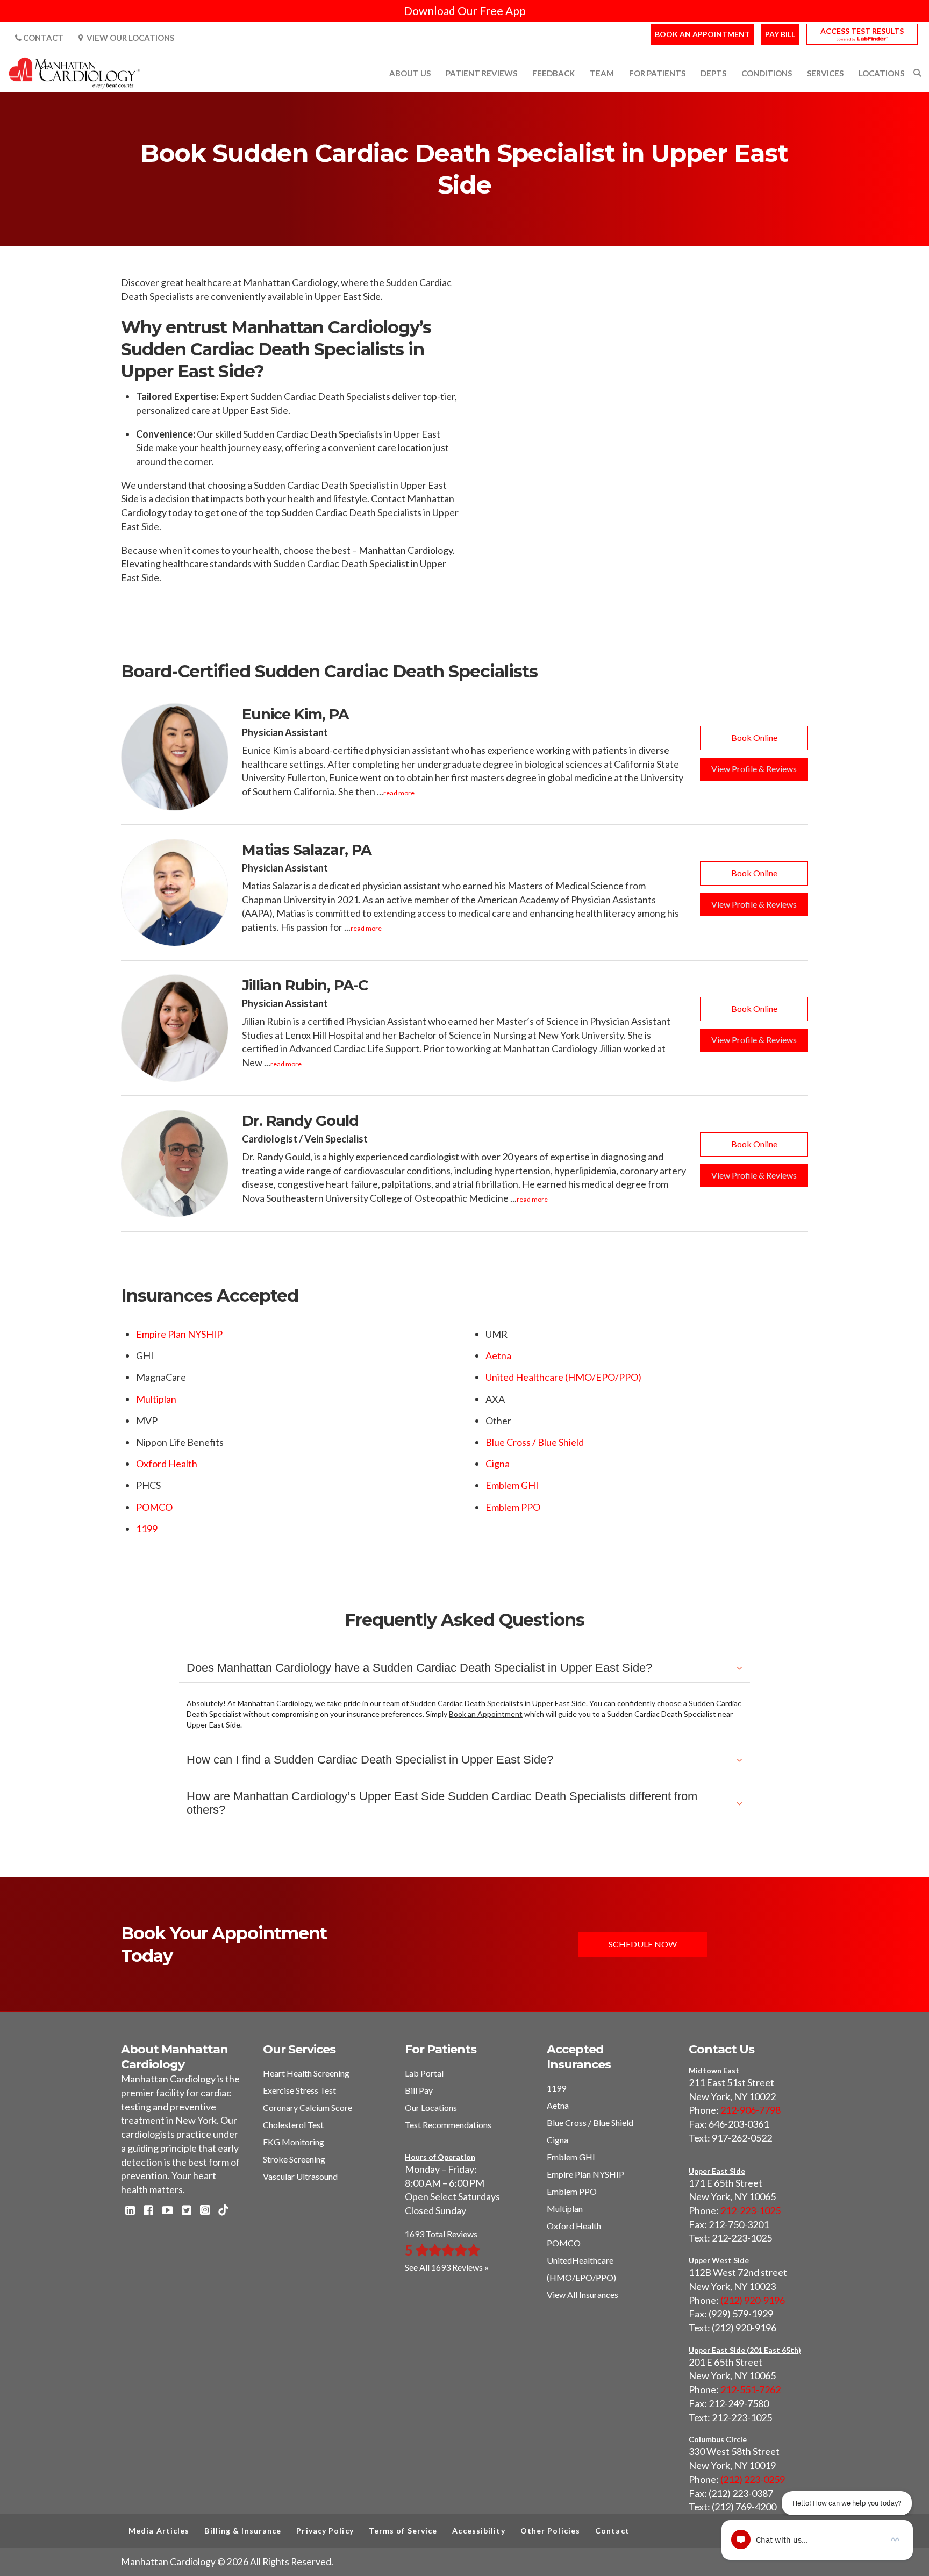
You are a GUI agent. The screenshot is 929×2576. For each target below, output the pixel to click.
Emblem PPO (513, 1507)
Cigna (498, 1464)
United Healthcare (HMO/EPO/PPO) (563, 1377)
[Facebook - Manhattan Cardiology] (148, 2211)
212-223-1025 (751, 2210)
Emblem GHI (512, 1485)
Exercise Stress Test (299, 2090)
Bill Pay (419, 2090)
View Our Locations (129, 38)
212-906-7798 (751, 2110)
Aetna (498, 1355)
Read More (399, 793)
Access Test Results (862, 31)
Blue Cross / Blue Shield (535, 1442)
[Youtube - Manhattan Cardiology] (167, 2211)
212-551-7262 (751, 2389)
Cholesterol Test (293, 2125)
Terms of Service (403, 2531)
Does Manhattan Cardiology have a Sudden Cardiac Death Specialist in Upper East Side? (419, 1668)
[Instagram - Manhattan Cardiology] (205, 2211)
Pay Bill (780, 34)
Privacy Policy (325, 2531)
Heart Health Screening (306, 2073)
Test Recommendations (448, 2125)
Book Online (754, 737)
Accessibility (478, 2531)
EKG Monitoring (294, 2142)
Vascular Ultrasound (300, 2176)
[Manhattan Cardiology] (75, 72)
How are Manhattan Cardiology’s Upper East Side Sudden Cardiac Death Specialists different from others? (442, 1803)
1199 (147, 1529)
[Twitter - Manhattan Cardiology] (187, 2211)
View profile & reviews (754, 769)
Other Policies (550, 2531)
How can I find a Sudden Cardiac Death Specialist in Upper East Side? (370, 1760)
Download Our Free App (465, 10)
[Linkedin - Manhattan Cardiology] (130, 2211)
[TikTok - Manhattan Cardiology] (223, 2211)
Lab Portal (424, 2073)
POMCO (154, 1507)
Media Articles (159, 2531)
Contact (42, 38)
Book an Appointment (702, 34)
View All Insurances (583, 2295)
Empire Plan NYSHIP (179, 1334)
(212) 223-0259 (753, 2479)
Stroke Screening (294, 2159)
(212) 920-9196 (753, 2300)
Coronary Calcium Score (308, 2107)
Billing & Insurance (243, 2531)
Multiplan (156, 1399)
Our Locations (431, 2107)
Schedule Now (643, 1944)
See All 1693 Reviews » (447, 2267)
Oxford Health (167, 1464)
